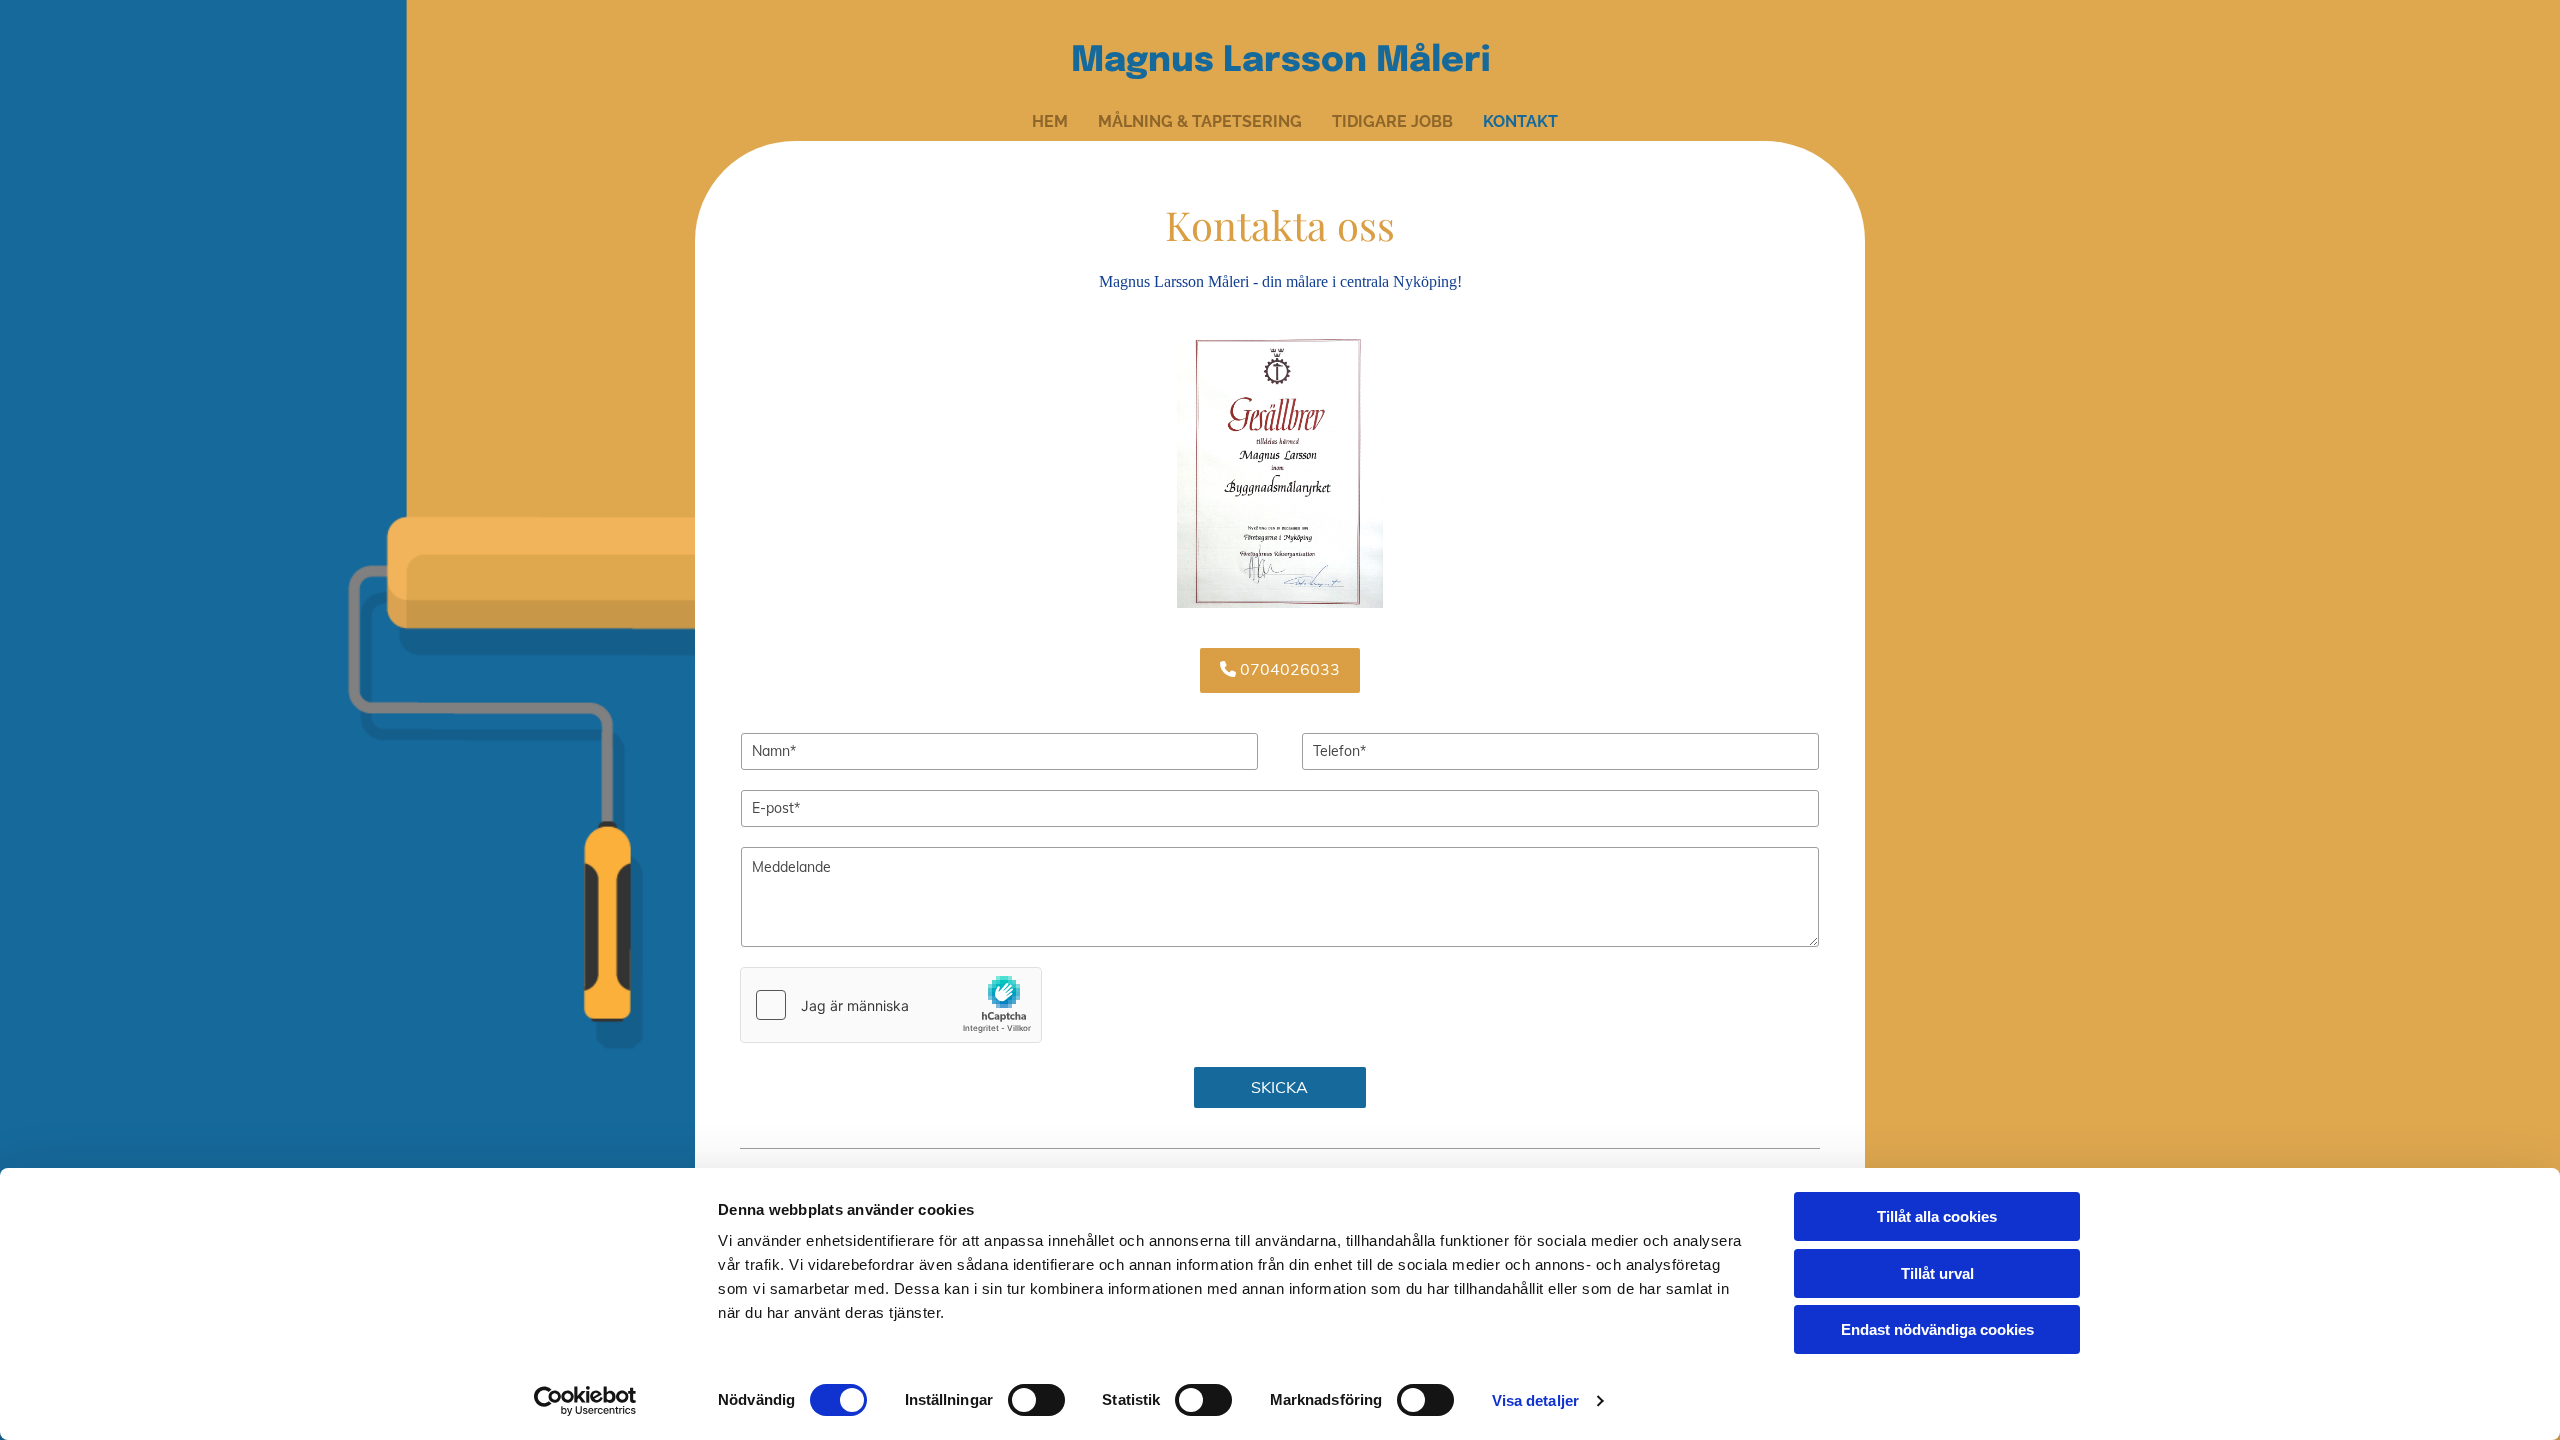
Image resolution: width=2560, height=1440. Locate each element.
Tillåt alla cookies (1937, 1216)
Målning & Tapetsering (1200, 121)
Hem (1050, 121)
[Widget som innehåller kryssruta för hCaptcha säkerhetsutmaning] (891, 1005)
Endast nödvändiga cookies (1937, 1329)
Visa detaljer (1535, 1400)
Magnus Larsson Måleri (1280, 61)
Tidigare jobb (1392, 121)
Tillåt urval (1937, 1273)
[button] (1280, 670)
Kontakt (1520, 121)
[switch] (1036, 1400)
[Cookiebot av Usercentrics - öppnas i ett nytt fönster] (585, 1401)
